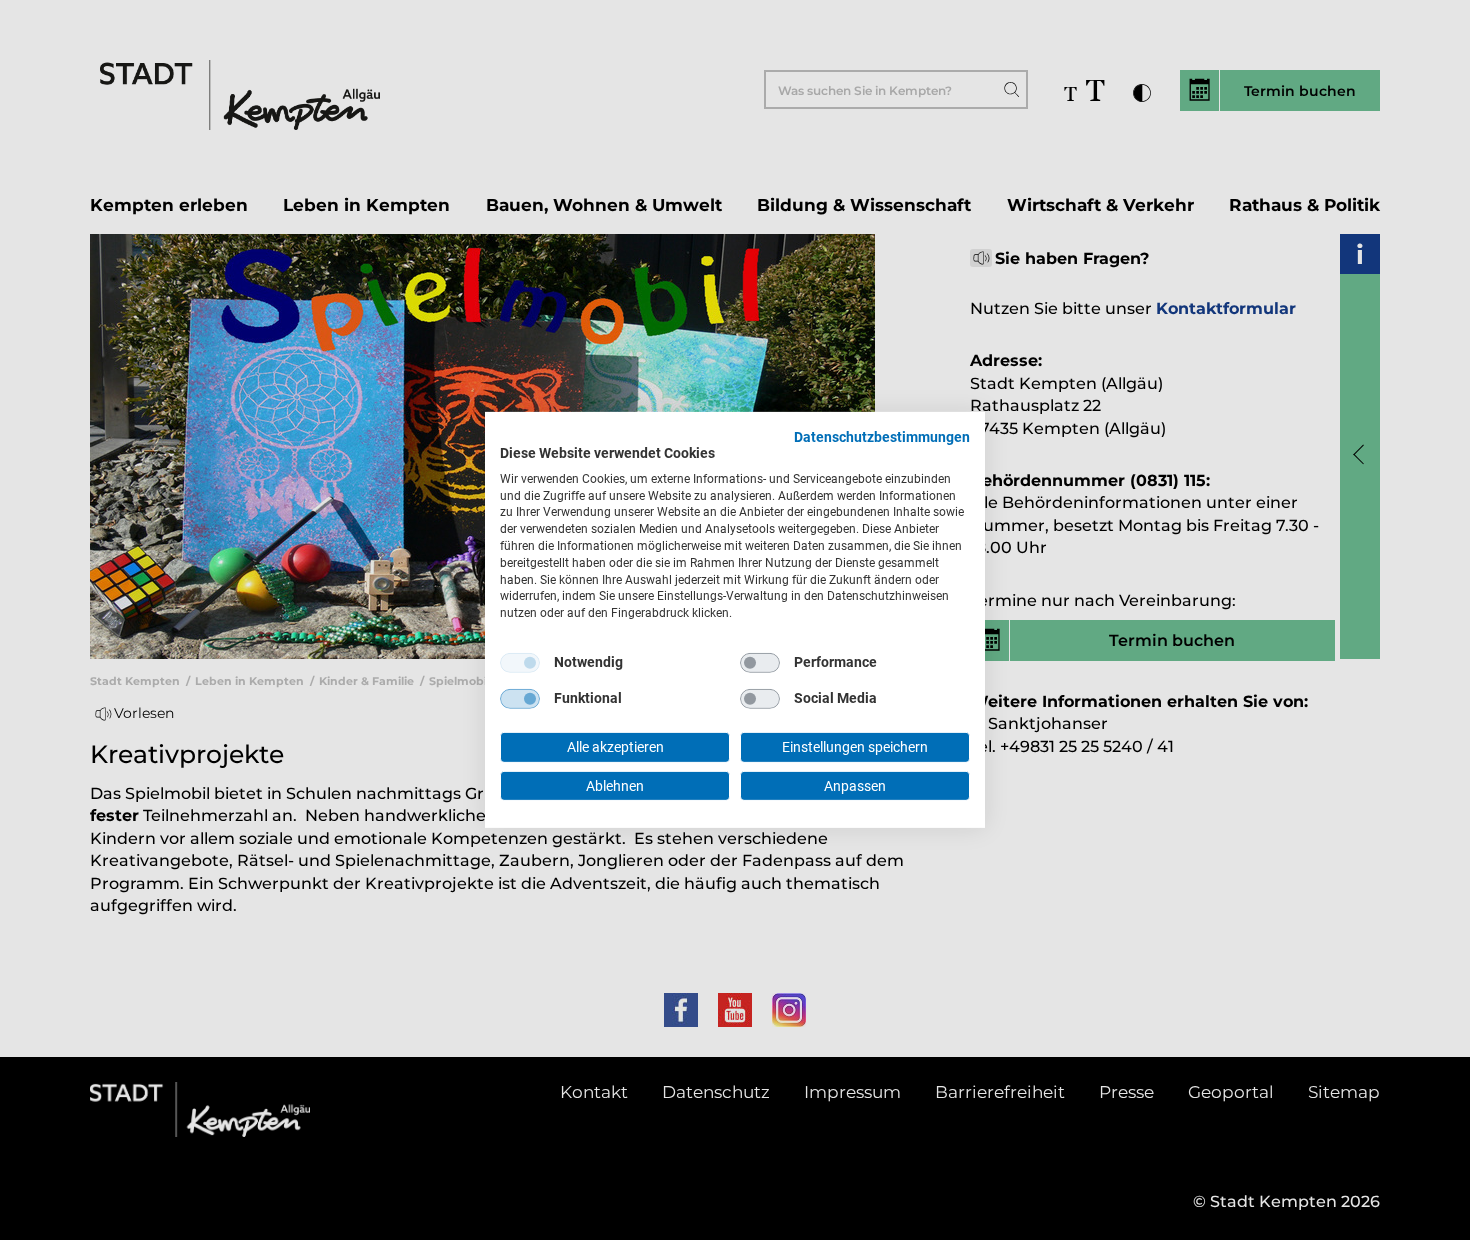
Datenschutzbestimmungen (882, 437)
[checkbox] (520, 663)
